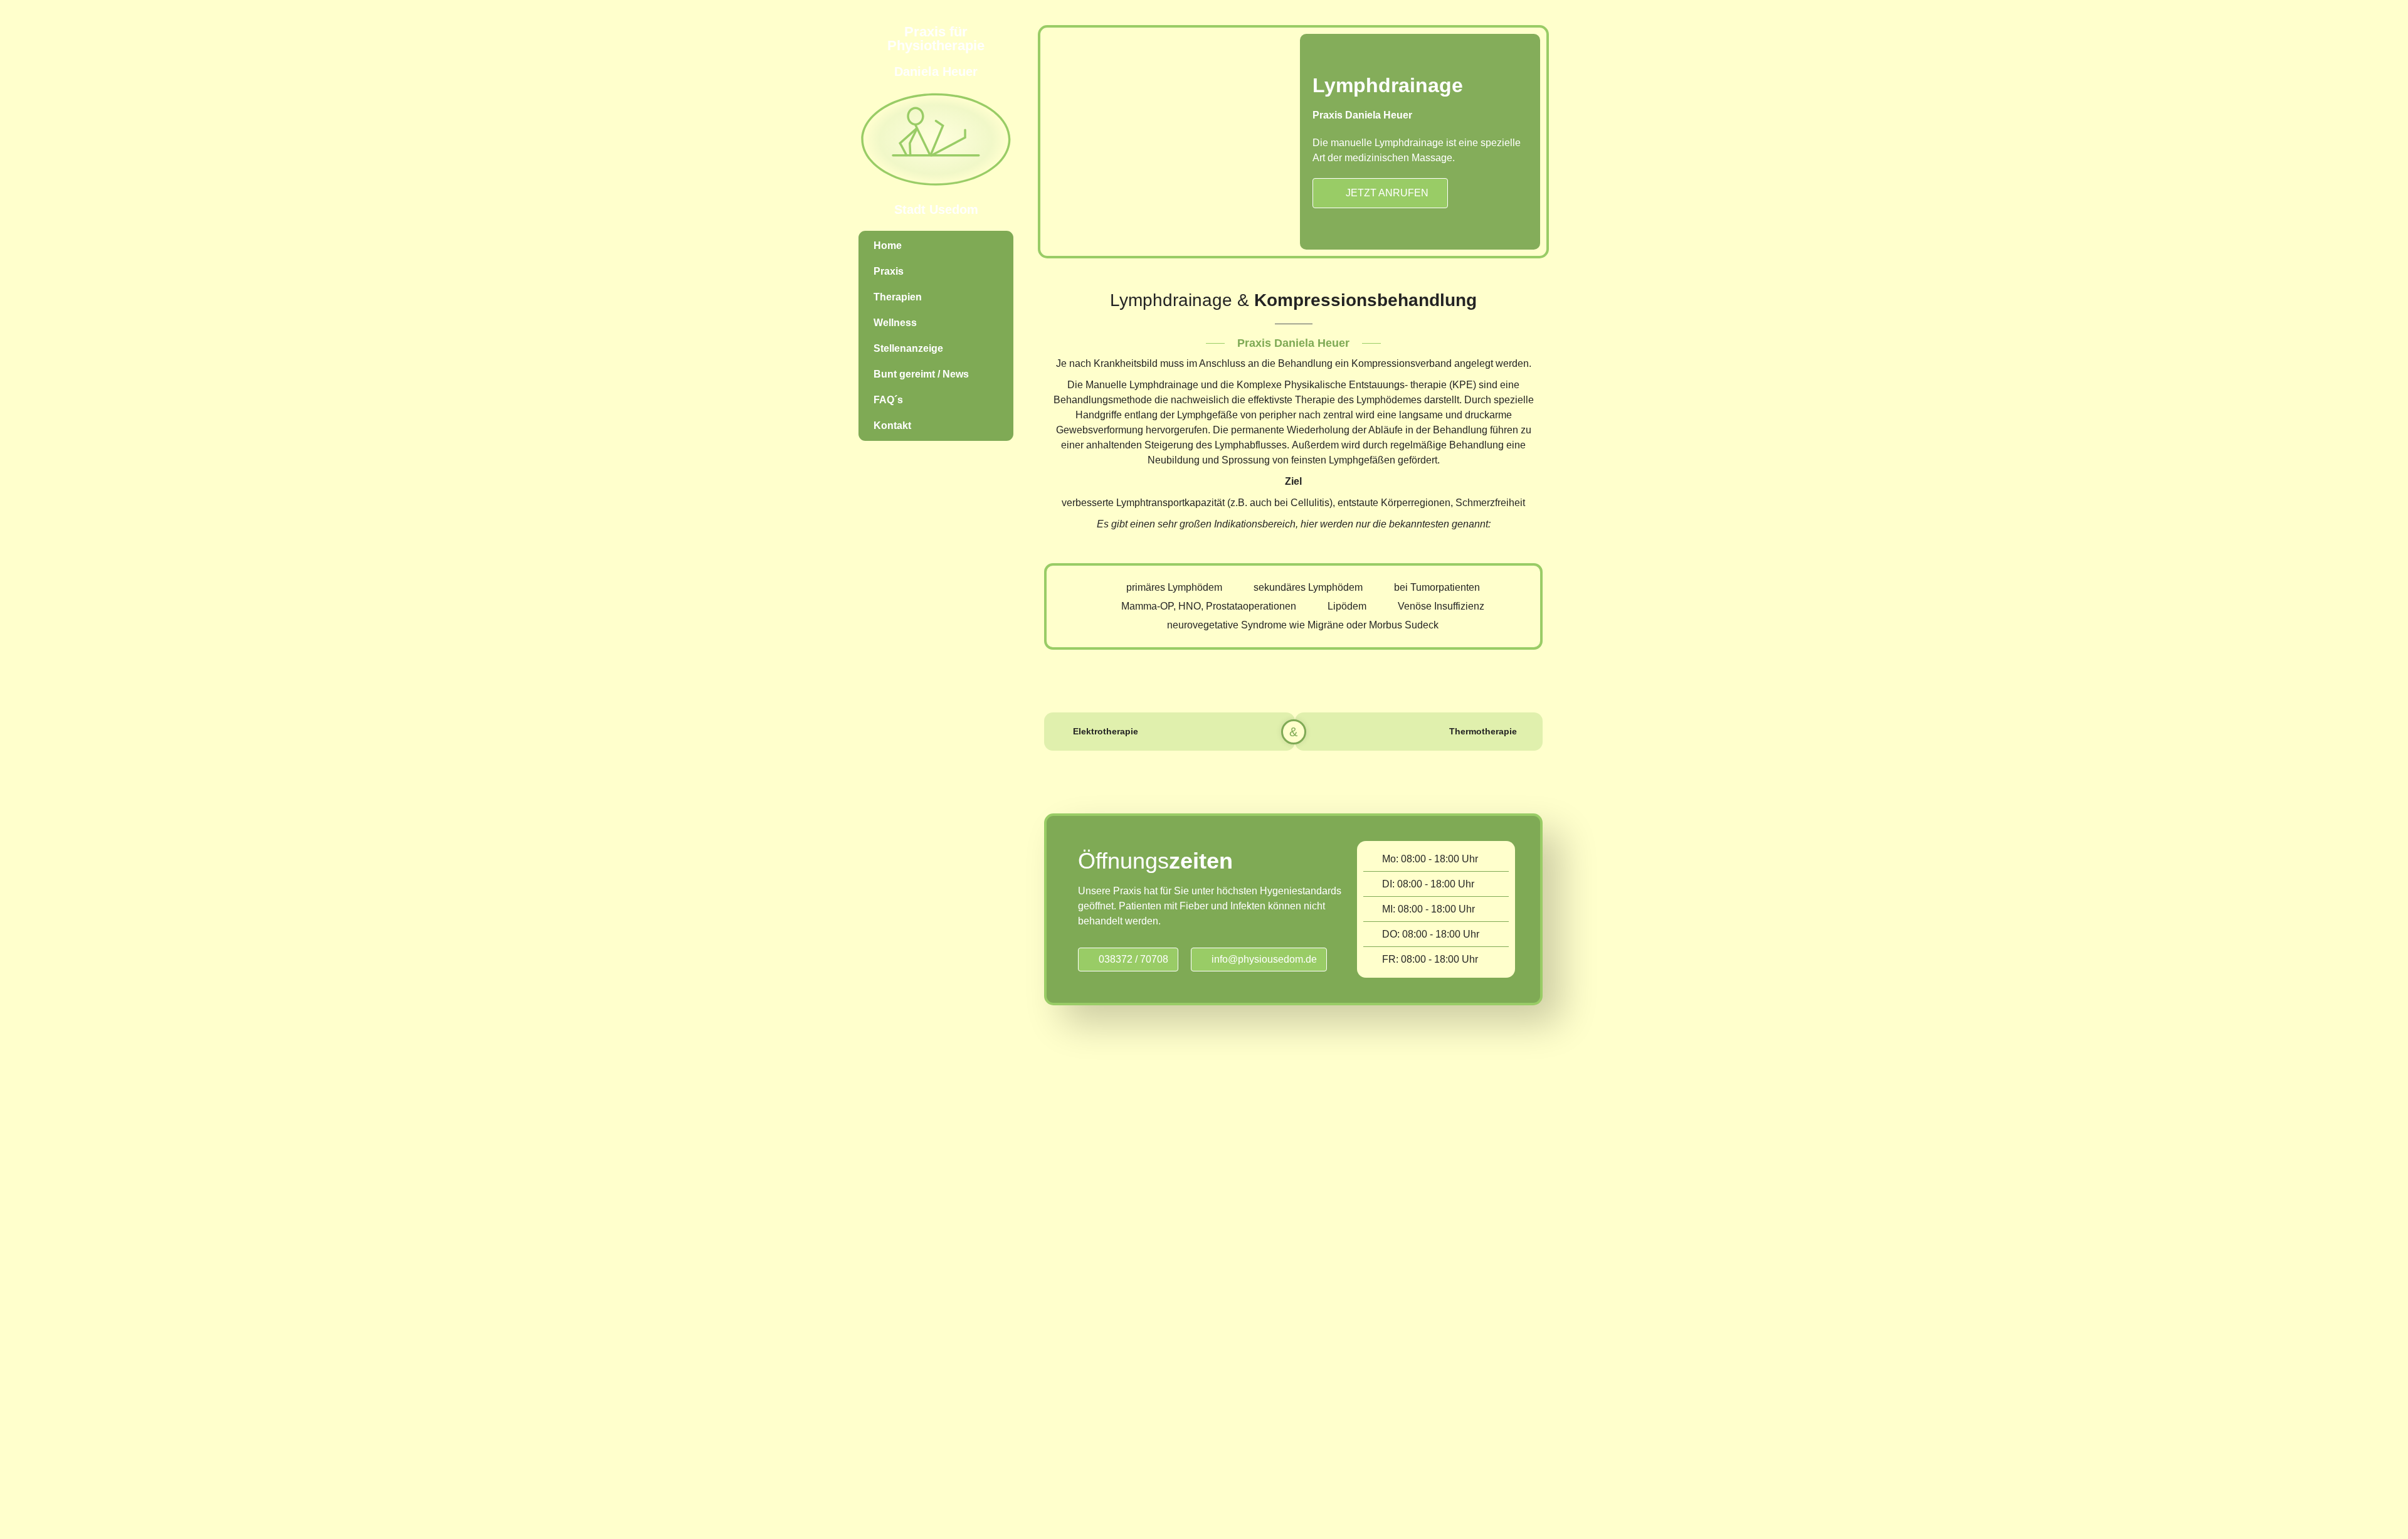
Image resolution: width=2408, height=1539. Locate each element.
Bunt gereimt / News (921, 374)
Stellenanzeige (908, 348)
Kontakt (892, 426)
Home (888, 246)
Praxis (889, 271)
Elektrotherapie (1106, 731)
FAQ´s (888, 400)
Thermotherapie (1483, 731)
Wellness (895, 323)
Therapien (898, 297)
